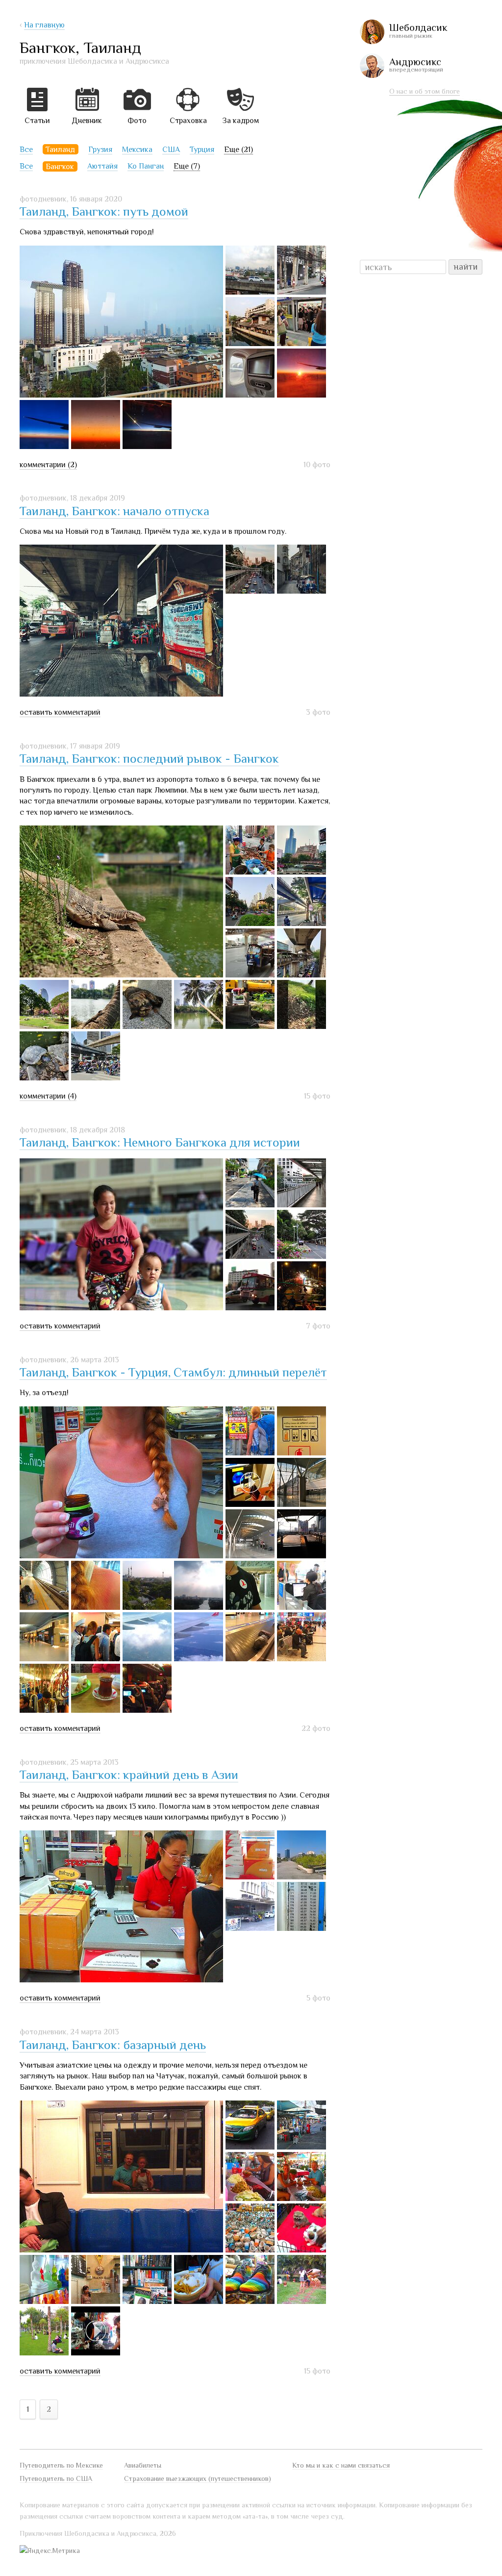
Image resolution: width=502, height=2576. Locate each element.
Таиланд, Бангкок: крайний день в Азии (129, 1775)
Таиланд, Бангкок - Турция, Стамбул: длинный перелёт (173, 1372)
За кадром (240, 121)
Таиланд (60, 150)
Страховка (188, 121)
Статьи (37, 121)
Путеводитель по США (56, 2478)
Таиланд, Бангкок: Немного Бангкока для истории (160, 1142)
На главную (44, 25)
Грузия (100, 150)
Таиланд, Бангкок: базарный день (113, 2045)
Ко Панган (146, 166)
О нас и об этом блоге (425, 91)
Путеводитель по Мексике (61, 2465)
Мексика (137, 150)
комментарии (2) (48, 465)
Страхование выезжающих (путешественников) (198, 2478)
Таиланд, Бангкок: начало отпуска (114, 511)
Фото (137, 121)
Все (26, 150)
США (171, 150)
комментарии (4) (48, 1096)
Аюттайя (102, 166)
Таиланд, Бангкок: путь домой (104, 212)
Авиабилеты (143, 2465)
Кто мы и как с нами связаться (341, 2465)
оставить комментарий (60, 712)
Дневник (87, 121)
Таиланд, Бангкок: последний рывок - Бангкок (149, 759)
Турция (202, 150)
